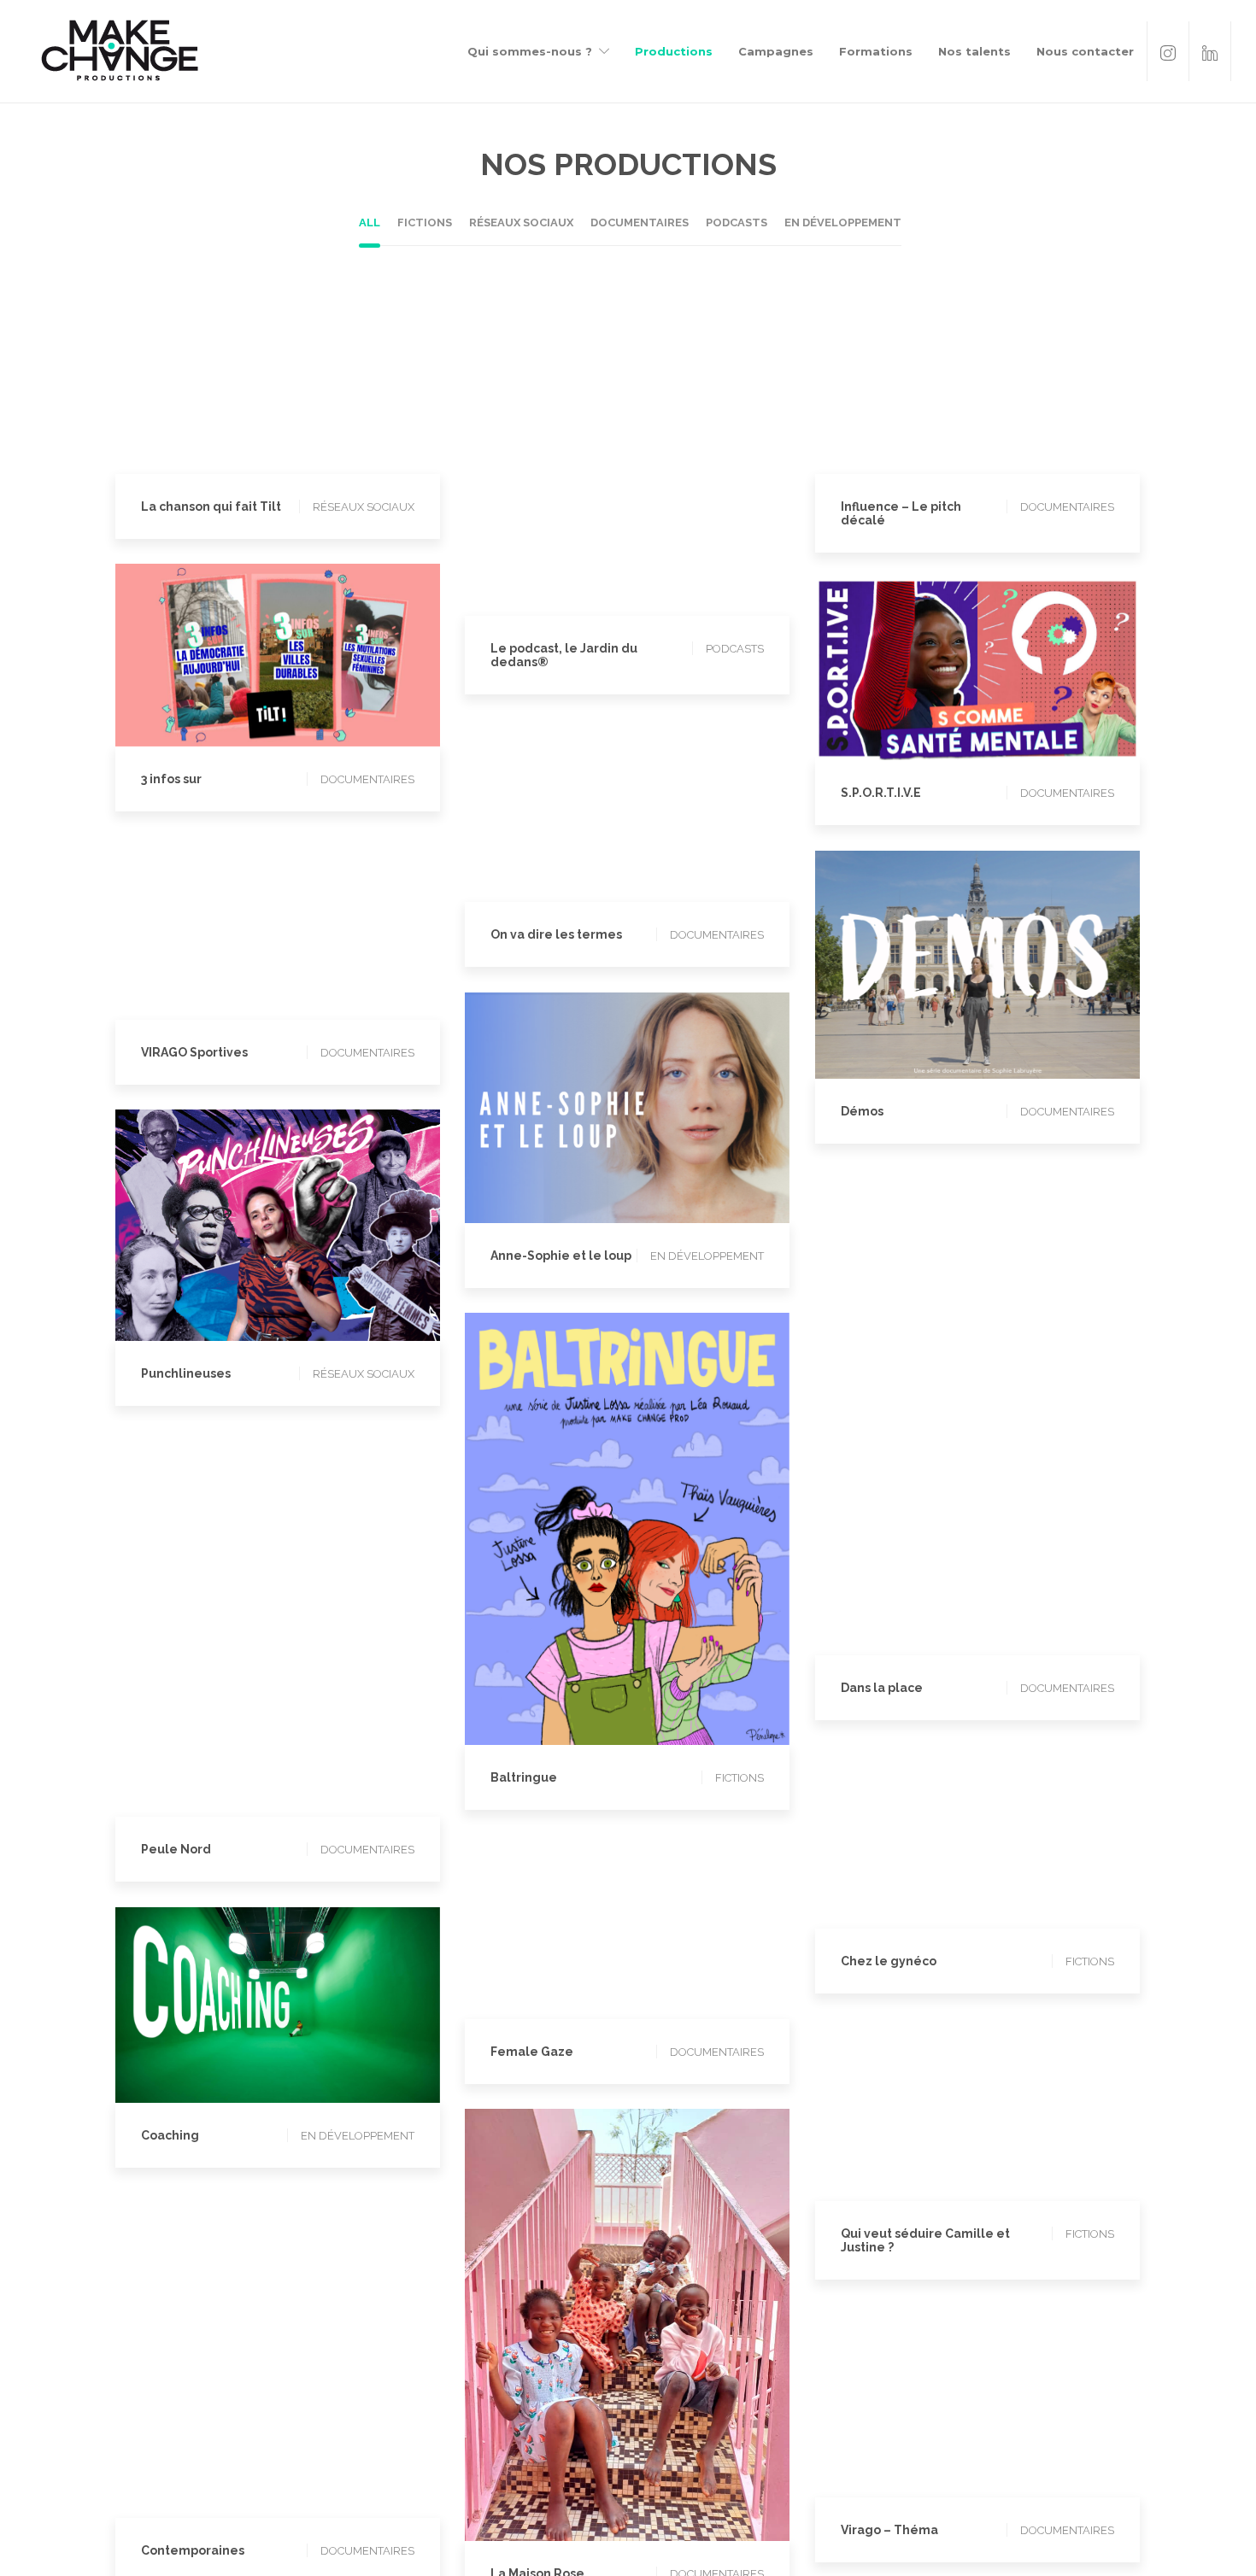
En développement (1024, 957)
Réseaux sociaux (273, 375)
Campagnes (776, 51)
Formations (876, 51)
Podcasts (623, 463)
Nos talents (974, 51)
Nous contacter (1085, 51)
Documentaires (1028, 375)
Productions (674, 51)
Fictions (622, 1521)
